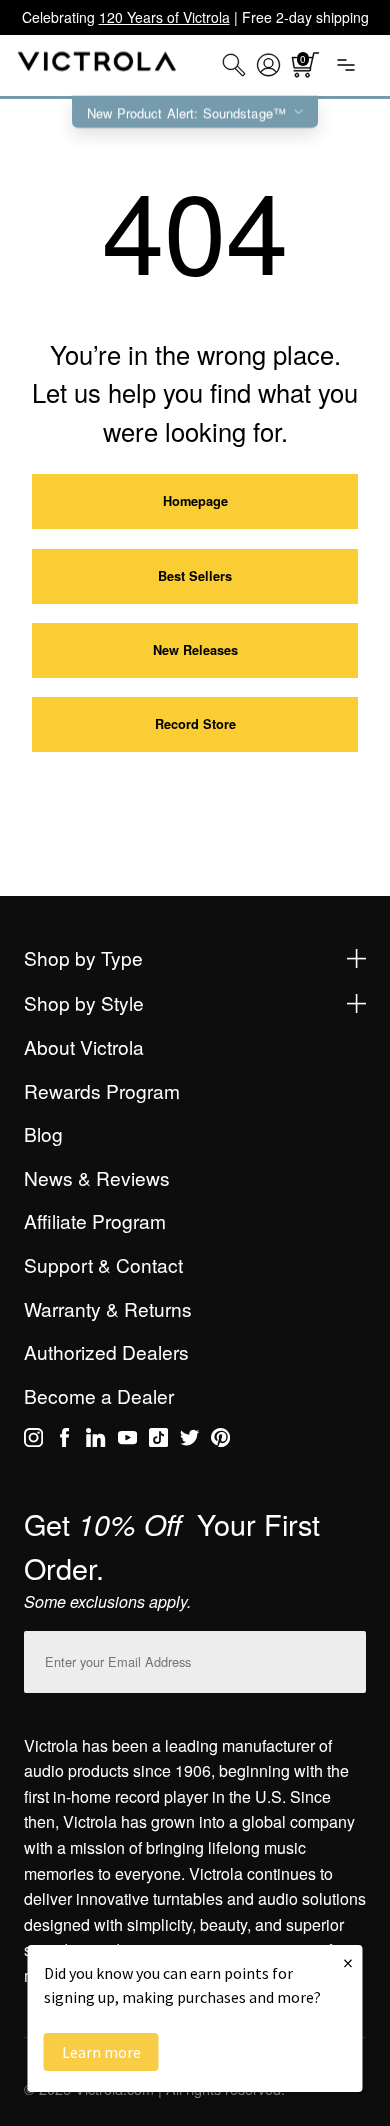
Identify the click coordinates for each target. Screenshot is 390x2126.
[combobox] (234, 65)
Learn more (101, 2052)
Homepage (195, 501)
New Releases (195, 650)
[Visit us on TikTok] (158, 1441)
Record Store (195, 724)
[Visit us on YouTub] (127, 1441)
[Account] (268, 65)
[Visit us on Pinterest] (220, 1441)
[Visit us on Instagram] (33, 1441)
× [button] (348, 1962)
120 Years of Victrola (164, 17)
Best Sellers (195, 576)
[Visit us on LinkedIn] (95, 1441)
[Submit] (346, 1657)
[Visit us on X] (189, 1441)
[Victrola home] (97, 65)
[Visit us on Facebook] (64, 1441)
